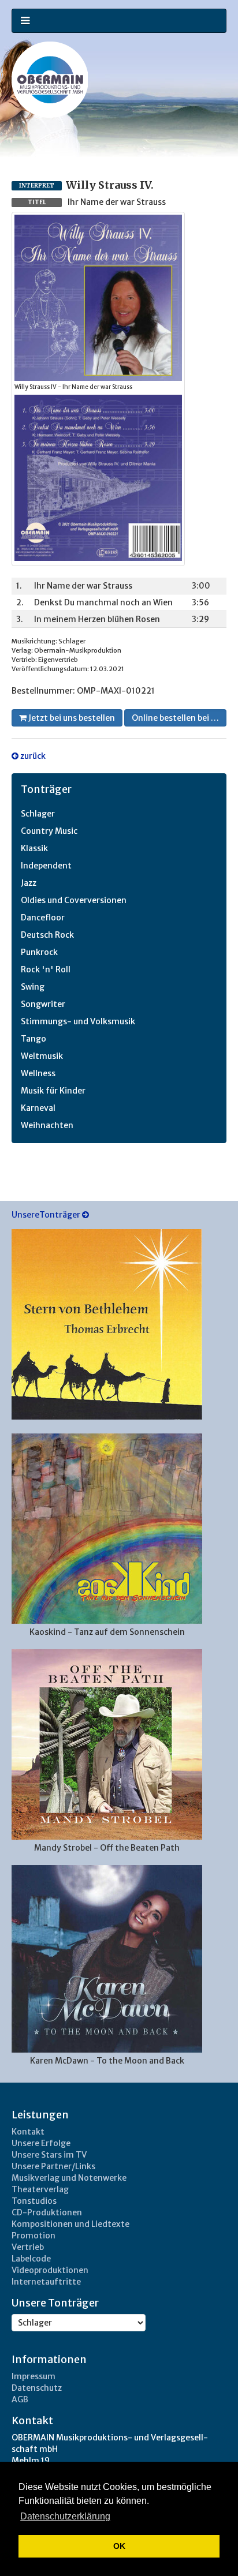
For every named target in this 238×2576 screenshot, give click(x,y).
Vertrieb (28, 2247)
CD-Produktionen (47, 2212)
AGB (20, 2399)
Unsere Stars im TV (49, 2155)
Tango (34, 1039)
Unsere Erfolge (41, 2143)
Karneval (38, 1108)
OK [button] (119, 2546)
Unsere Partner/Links (53, 2166)
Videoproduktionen (50, 2270)
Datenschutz (37, 2388)
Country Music (49, 831)
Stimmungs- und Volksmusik (78, 1021)
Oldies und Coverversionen (74, 900)
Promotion (34, 2236)
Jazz (29, 883)
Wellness (38, 1073)
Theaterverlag (40, 2189)
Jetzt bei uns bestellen (71, 718)
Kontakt (28, 2132)
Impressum (34, 2376)
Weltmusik (42, 1056)
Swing (33, 987)
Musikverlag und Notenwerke (69, 2178)
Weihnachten (47, 1125)
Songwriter (43, 1004)
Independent (46, 866)
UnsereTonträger (47, 1215)
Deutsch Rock (47, 935)
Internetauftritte (46, 2282)
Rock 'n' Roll (46, 969)
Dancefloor (43, 918)
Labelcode (31, 2259)
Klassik (34, 848)
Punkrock (39, 952)
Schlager (38, 814)
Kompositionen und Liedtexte (70, 2224)
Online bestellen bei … (175, 718)
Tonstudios (34, 2201)
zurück (32, 756)
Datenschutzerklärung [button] (65, 2516)
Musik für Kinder (53, 1091)
